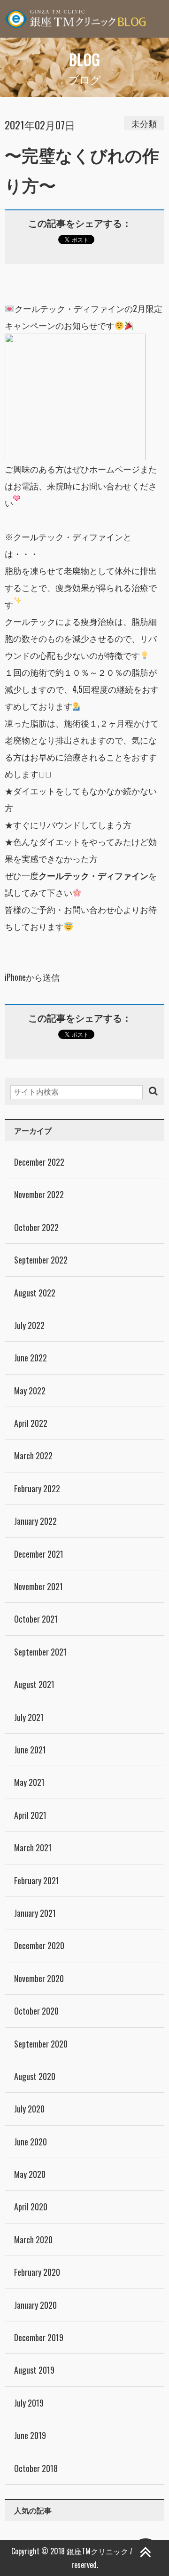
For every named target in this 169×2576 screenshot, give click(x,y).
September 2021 (40, 1652)
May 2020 (30, 2174)
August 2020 (35, 2076)
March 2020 (33, 2240)
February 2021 (37, 1880)
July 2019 (29, 2403)
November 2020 (39, 1978)
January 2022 (35, 1521)
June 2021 (30, 1750)
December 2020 (39, 1945)
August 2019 (34, 2370)
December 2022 (39, 1162)
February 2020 (37, 2272)
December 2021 (39, 1554)
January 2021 (35, 1913)
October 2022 (36, 1227)
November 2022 (39, 1194)
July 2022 (29, 1325)
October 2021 (36, 1619)
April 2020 (31, 2207)
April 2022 (31, 1423)
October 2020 (36, 2011)
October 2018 (36, 2468)
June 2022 (31, 1358)
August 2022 (35, 1293)
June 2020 (31, 2142)
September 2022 (41, 1260)
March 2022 (33, 1456)
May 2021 (29, 1782)
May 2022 (30, 1391)
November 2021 (38, 1586)
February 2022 (37, 1488)
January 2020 (35, 2305)
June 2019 (30, 2435)
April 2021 (30, 1815)
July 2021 (29, 1717)
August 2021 (34, 1684)
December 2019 (39, 2337)
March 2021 (33, 1848)
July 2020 (29, 2109)
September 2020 (41, 2044)
